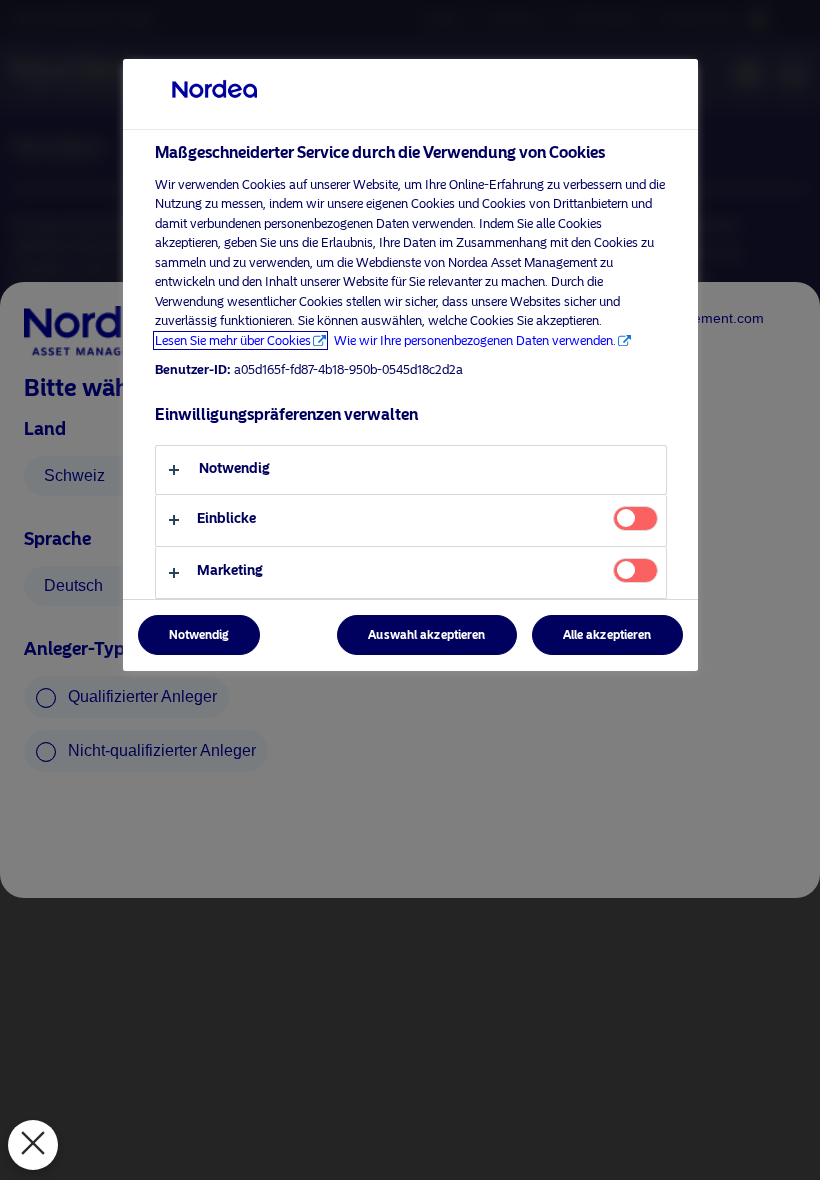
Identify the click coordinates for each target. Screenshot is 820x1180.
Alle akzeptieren (607, 635)
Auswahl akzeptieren (426, 635)
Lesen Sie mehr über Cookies (233, 340)
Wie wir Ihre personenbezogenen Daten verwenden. (475, 340)
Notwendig (199, 635)
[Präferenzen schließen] (33, 1145)
